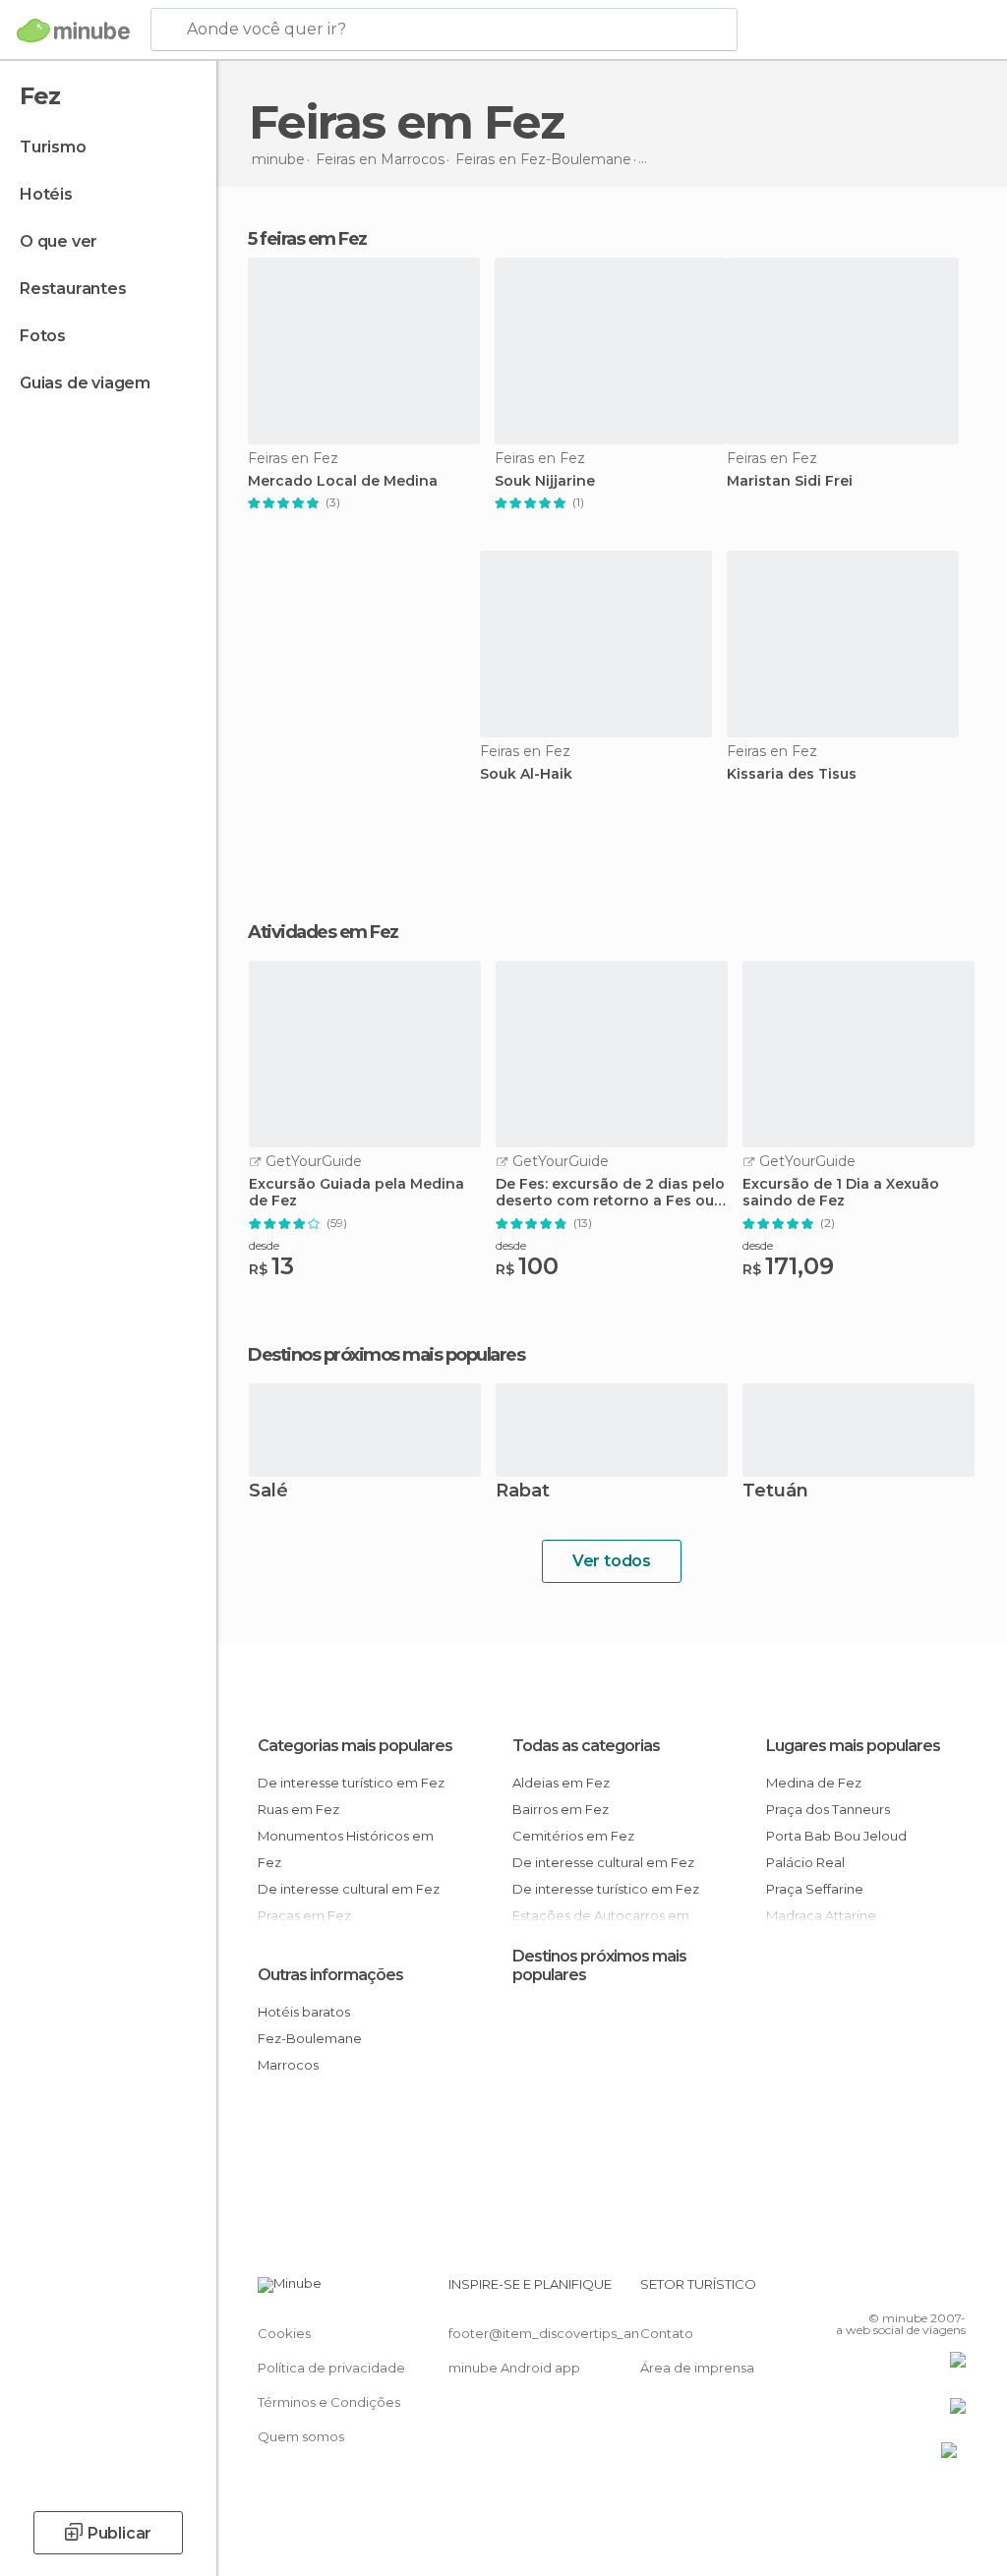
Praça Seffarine (815, 1889)
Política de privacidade (331, 2368)
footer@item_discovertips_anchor (559, 2333)
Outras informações (330, 1975)
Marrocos (288, 2065)
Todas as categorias (586, 1746)
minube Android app (514, 2368)
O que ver (59, 241)
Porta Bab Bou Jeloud (836, 1836)
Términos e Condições (329, 2402)
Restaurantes (73, 289)
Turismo (53, 147)
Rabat (523, 1492)
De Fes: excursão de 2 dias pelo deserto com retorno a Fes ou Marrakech (610, 1193)
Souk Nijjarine (545, 481)
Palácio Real (805, 1862)
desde (264, 1245)
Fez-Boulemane (310, 2038)
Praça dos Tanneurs (828, 1809)
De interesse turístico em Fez (351, 1783)
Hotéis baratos (304, 2012)
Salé (268, 1492)
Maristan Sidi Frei (790, 481)
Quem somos (301, 2436)
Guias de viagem (85, 383)
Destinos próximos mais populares (386, 1355)
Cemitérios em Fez (573, 1836)
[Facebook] (876, 2290)
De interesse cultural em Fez (349, 1889)
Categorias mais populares (355, 1746)
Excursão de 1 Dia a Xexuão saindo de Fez (841, 1193)
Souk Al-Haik (526, 774)
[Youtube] (953, 2290)
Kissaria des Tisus (792, 774)
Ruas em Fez (298, 1809)
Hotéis (46, 194)
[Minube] (73, 30)
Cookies (284, 2333)
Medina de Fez (814, 1783)
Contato (667, 2333)
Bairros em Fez (561, 1809)
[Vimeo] (927, 2290)
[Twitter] (902, 2290)
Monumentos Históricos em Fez (346, 1849)
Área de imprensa (697, 2368)
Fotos (43, 336)
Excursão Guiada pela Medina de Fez (356, 1193)
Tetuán (775, 1492)
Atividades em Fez (323, 932)
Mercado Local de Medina (343, 481)
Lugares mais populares (853, 1746)
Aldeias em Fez (561, 1783)
